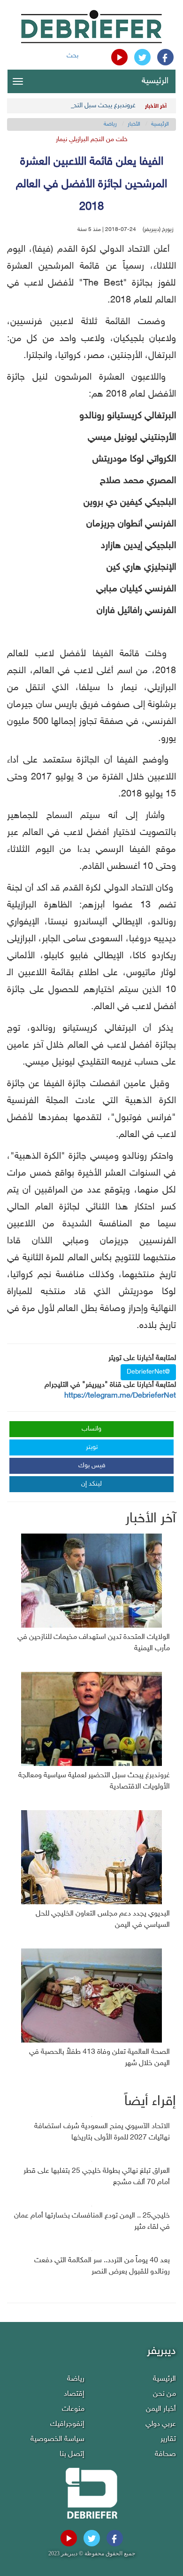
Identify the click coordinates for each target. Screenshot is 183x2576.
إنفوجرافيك (67, 2424)
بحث (72, 56)
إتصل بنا (72, 2454)
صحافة (165, 2454)
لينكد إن (91, 1484)
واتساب (91, 1429)
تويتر (92, 1447)
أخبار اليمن (161, 2409)
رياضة (110, 124)
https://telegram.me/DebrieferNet (120, 1396)
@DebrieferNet (148, 1372)
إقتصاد (74, 2394)
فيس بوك (92, 1466)
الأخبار (134, 124)
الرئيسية (155, 81)
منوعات (73, 2409)
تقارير (168, 2439)
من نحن (164, 2394)
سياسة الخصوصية (57, 2439)
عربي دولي (161, 2424)
